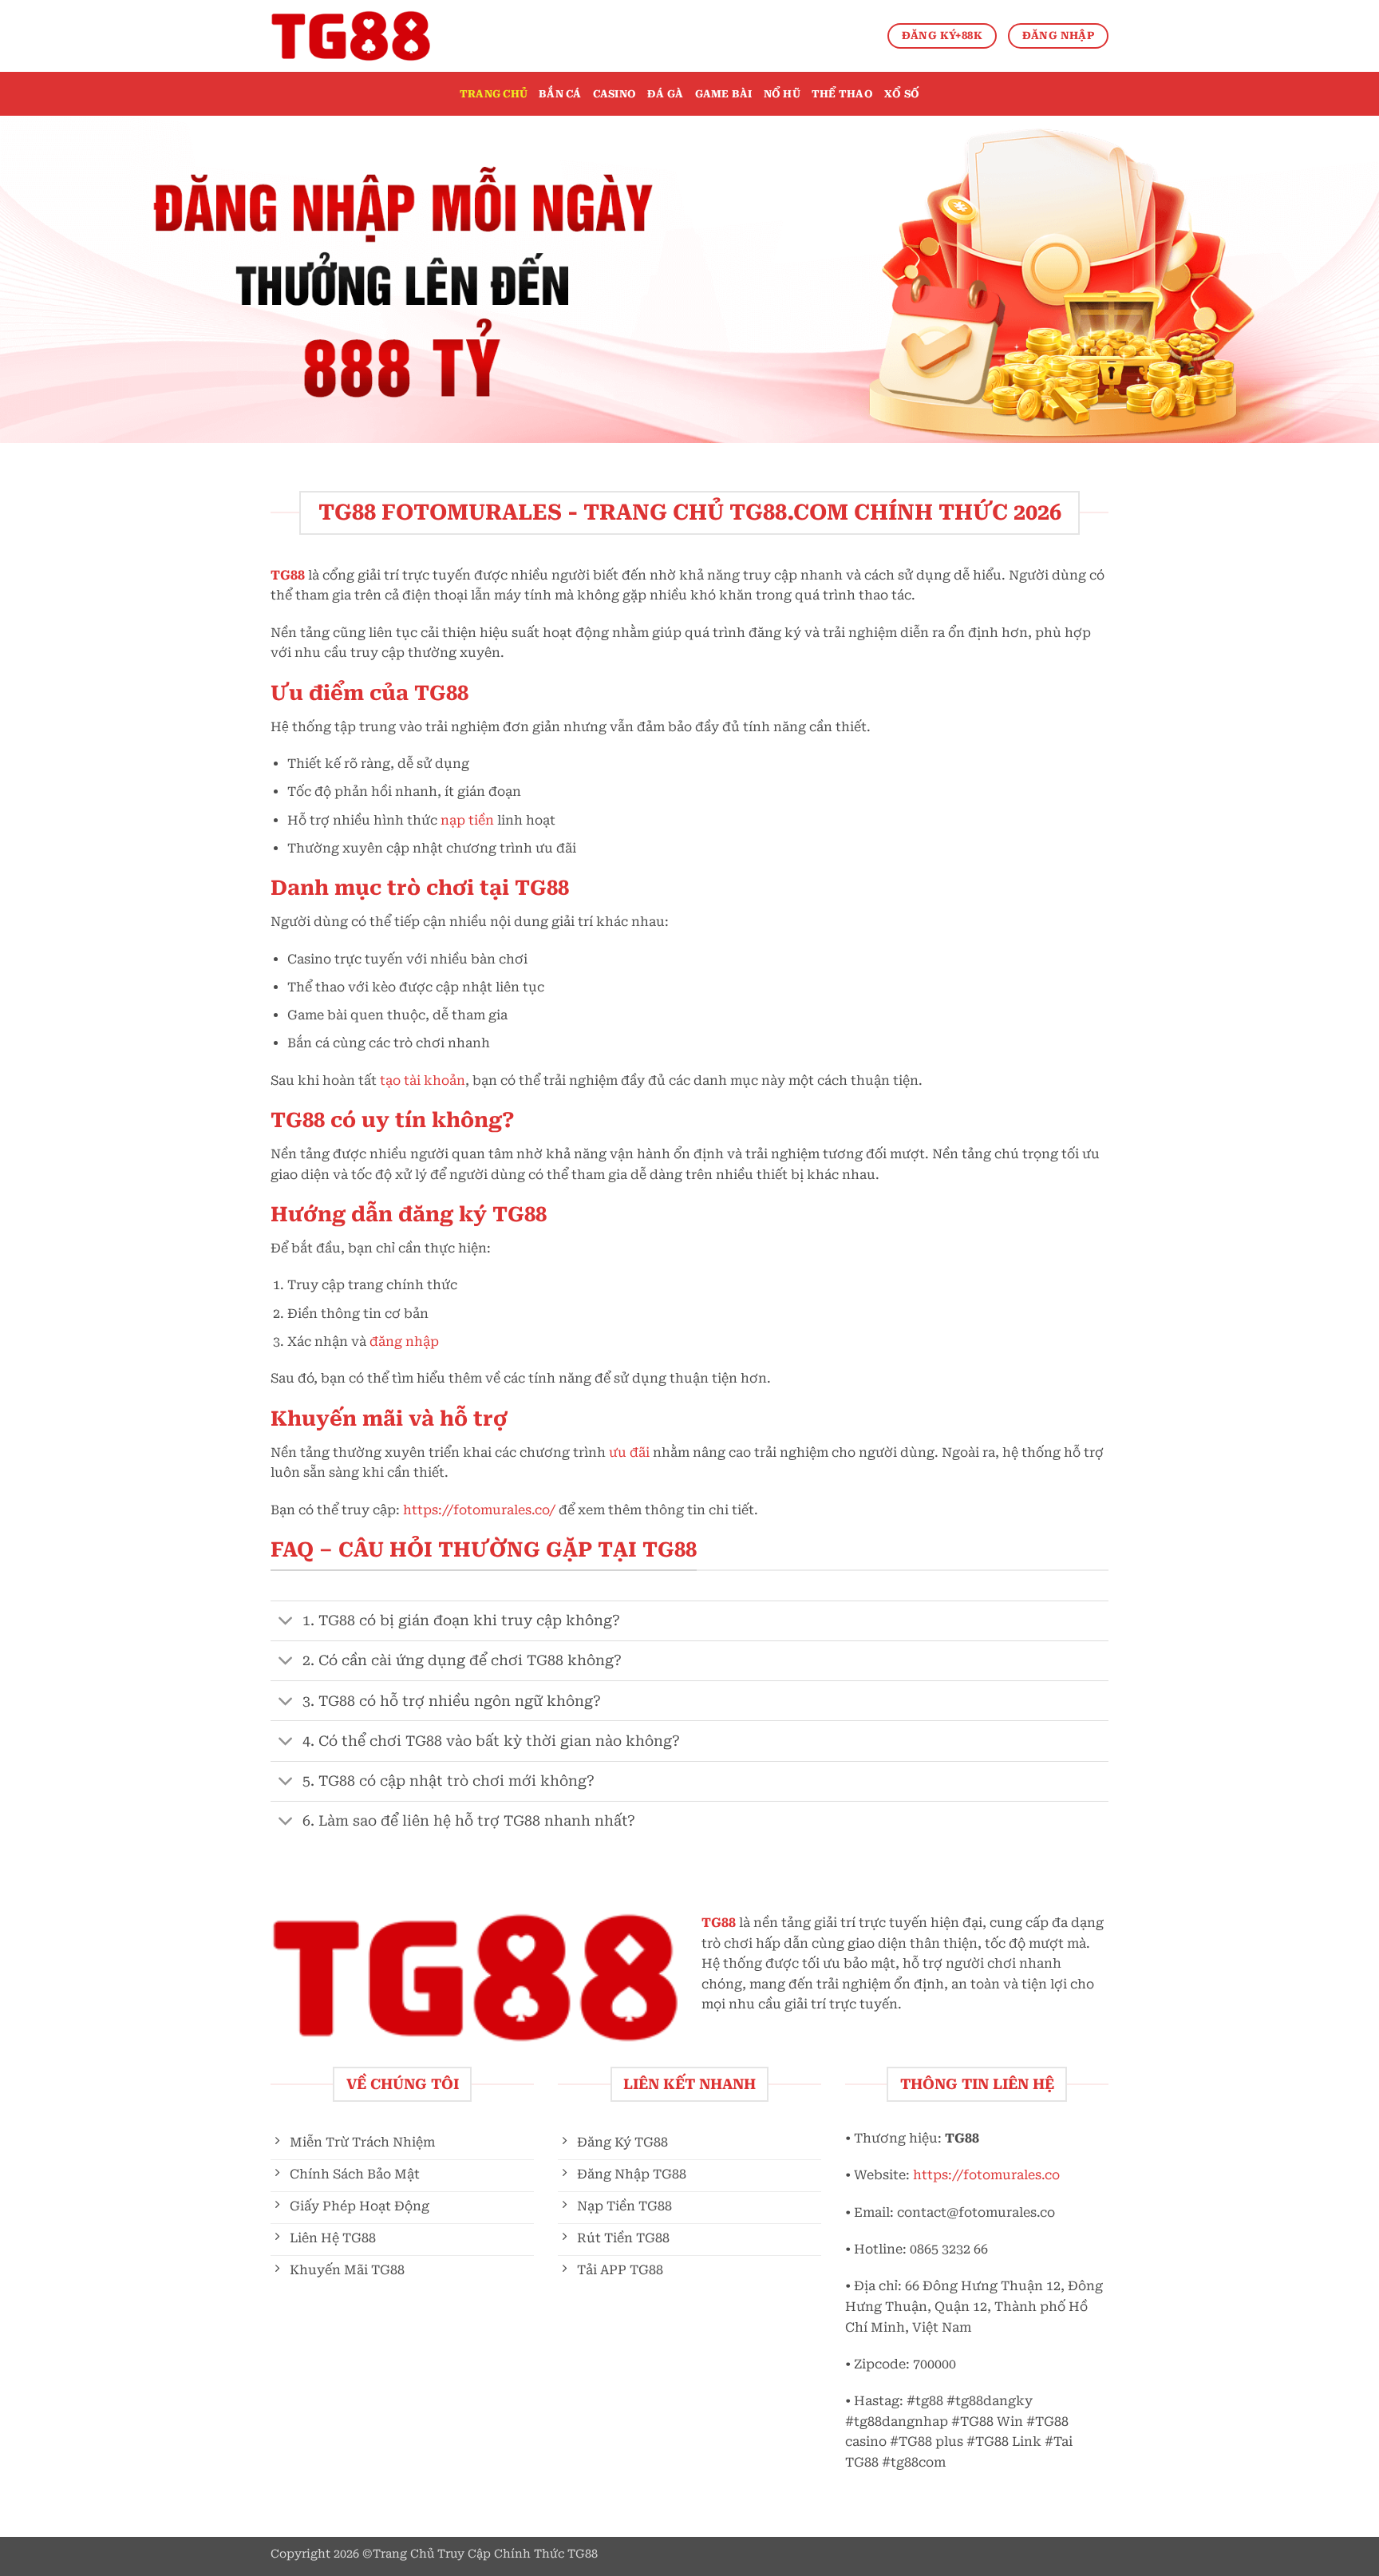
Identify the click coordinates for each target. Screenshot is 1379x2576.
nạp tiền (467, 820)
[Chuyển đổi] (286, 1622)
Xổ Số (902, 94)
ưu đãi (629, 1452)
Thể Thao (842, 94)
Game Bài (724, 94)
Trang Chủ (494, 94)
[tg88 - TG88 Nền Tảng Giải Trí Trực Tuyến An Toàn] (350, 36)
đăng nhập (404, 1341)
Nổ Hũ (782, 94)
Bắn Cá (560, 94)
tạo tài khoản (423, 1080)
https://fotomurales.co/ (479, 1510)
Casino (615, 94)
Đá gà (665, 94)
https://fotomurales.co (986, 2175)
